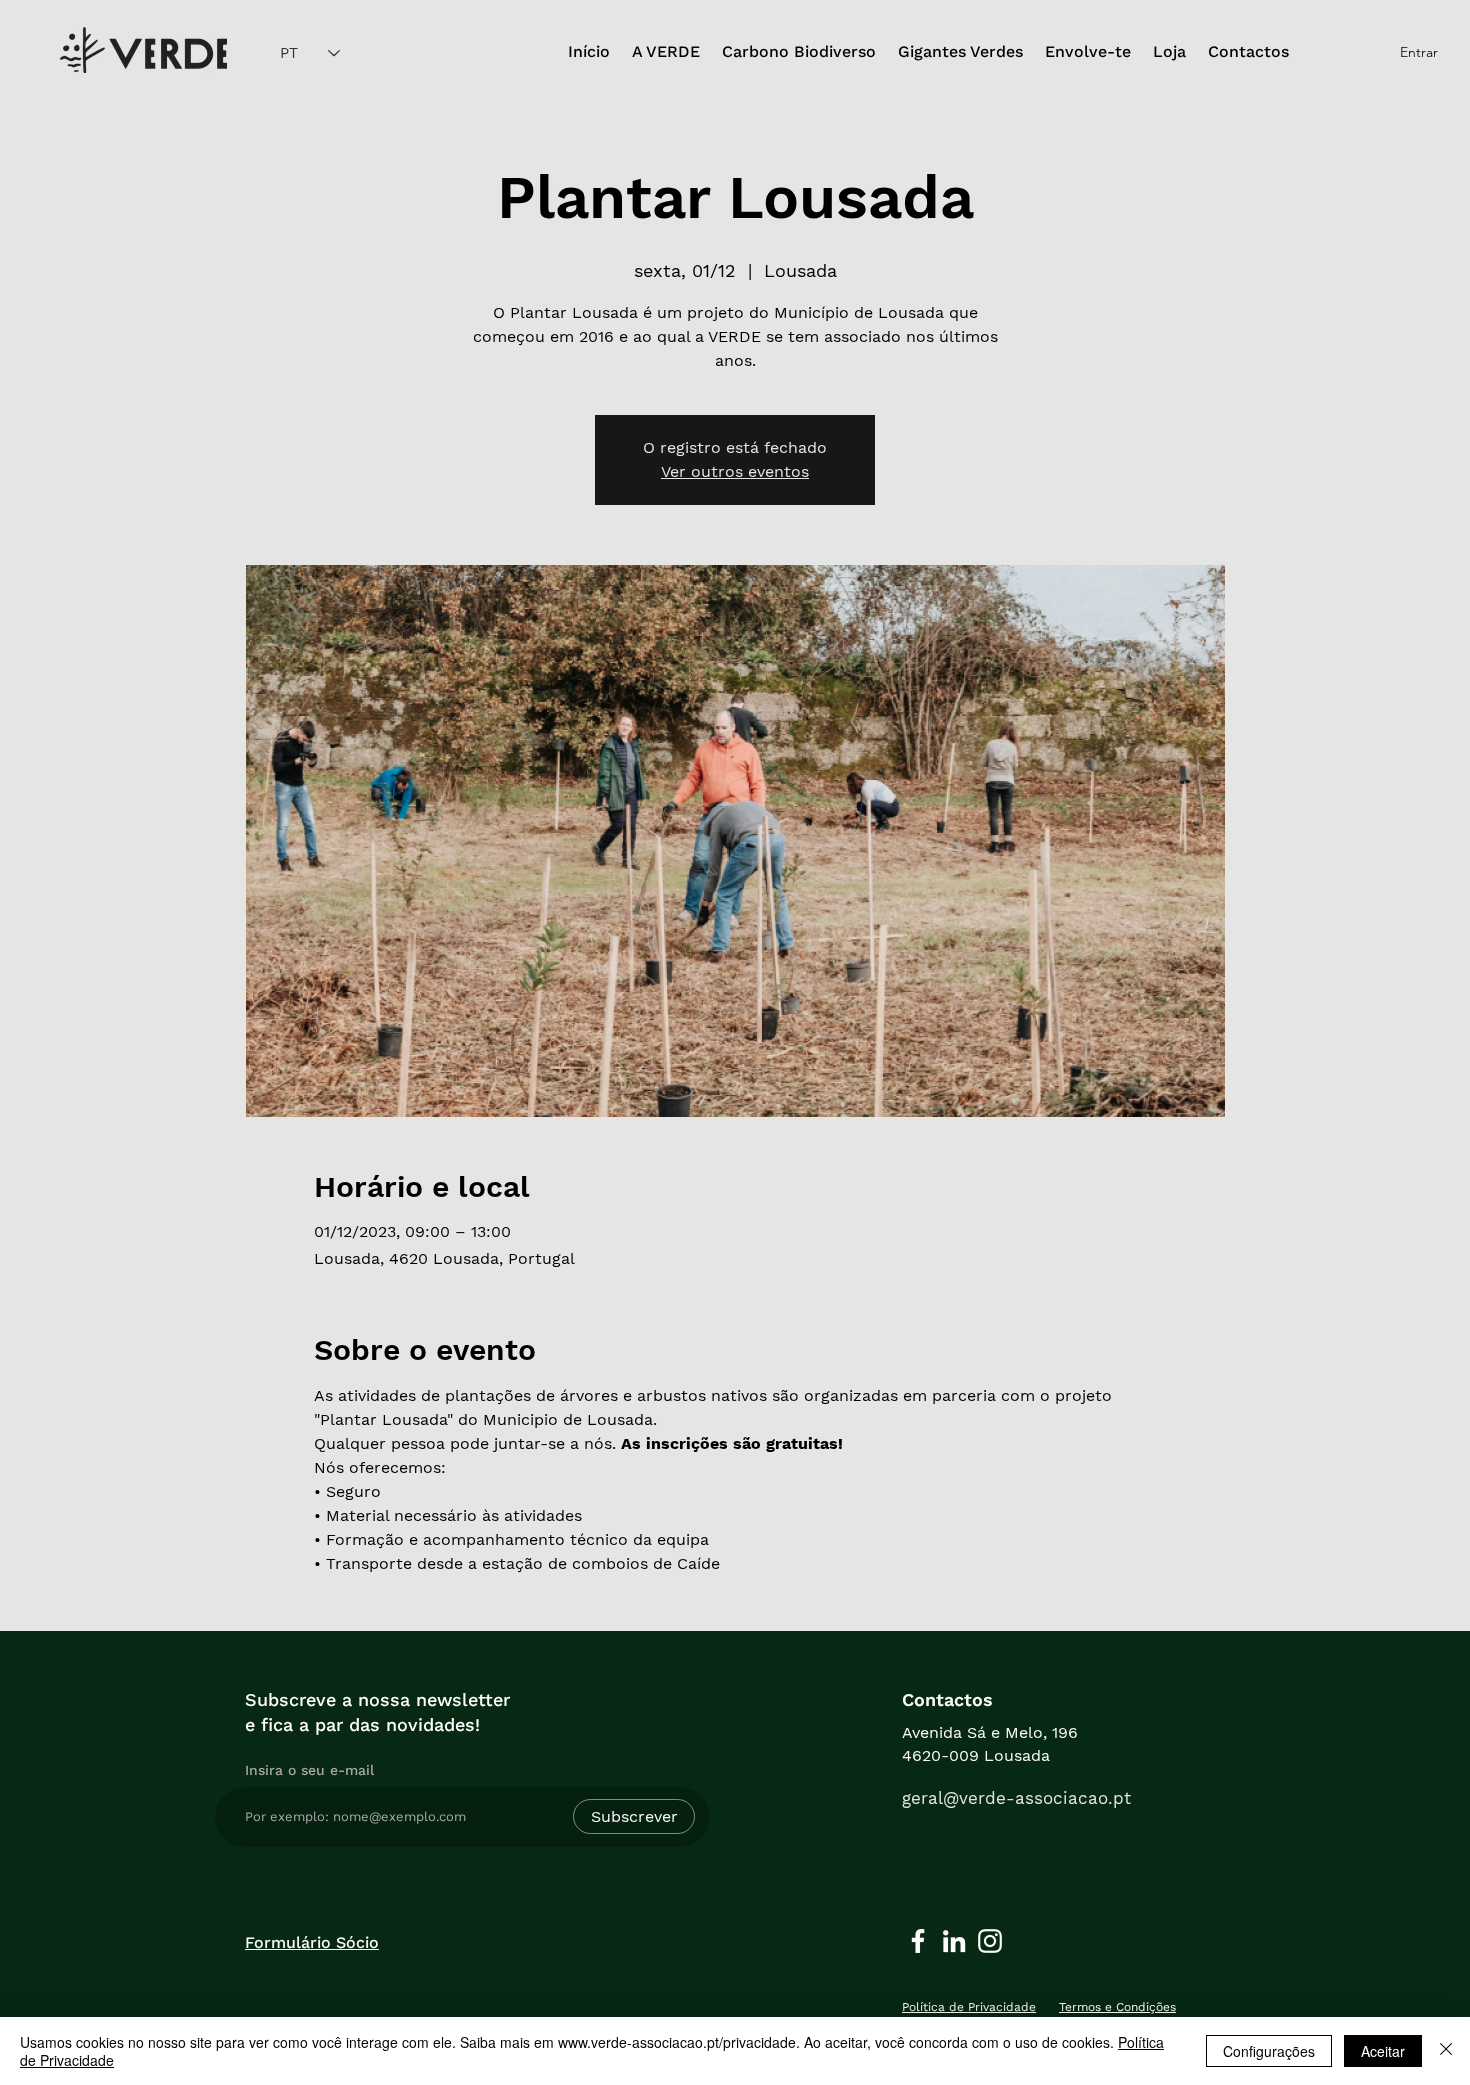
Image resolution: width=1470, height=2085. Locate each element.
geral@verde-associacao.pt (1016, 1798)
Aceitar (1383, 2051)
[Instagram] (990, 1941)
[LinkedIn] (954, 1941)
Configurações (1269, 2051)
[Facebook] (918, 1941)
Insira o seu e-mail (309, 1770)
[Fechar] (1446, 2051)
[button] (666, 52)
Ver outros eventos (735, 471)
